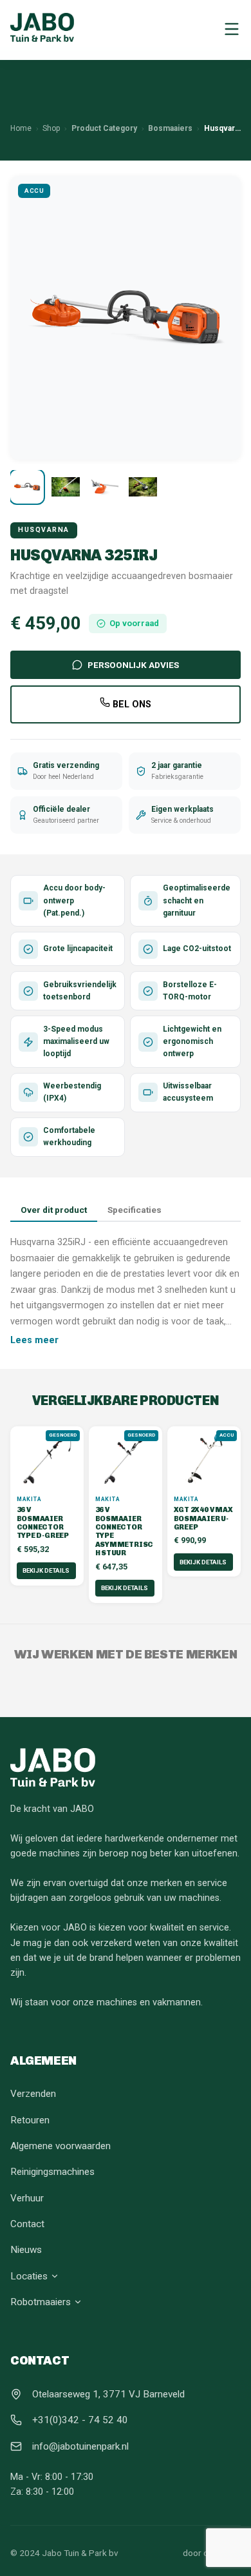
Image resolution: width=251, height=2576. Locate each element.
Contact (27, 2224)
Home (21, 128)
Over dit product (54, 1210)
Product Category (104, 128)
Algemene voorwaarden (60, 2146)
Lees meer (34, 1340)
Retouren (30, 2120)
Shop (51, 128)
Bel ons (131, 704)
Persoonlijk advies (133, 665)
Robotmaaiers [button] (41, 2302)
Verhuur (27, 2198)
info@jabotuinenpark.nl (80, 2446)
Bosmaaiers (170, 128)
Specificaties (135, 1210)
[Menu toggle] (232, 30)
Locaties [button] (29, 2276)
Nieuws (26, 2250)
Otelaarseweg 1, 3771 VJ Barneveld (108, 2394)
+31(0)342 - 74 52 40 (80, 2420)
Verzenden (33, 2094)
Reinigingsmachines (52, 2172)
